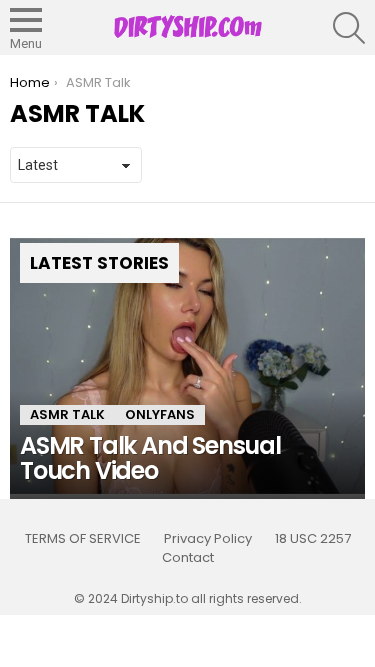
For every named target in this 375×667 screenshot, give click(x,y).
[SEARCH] (349, 28)
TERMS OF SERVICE (83, 539)
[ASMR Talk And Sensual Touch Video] (187, 366)
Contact (188, 558)
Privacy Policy (208, 539)
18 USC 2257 (313, 539)
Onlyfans (160, 414)
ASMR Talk (67, 414)
